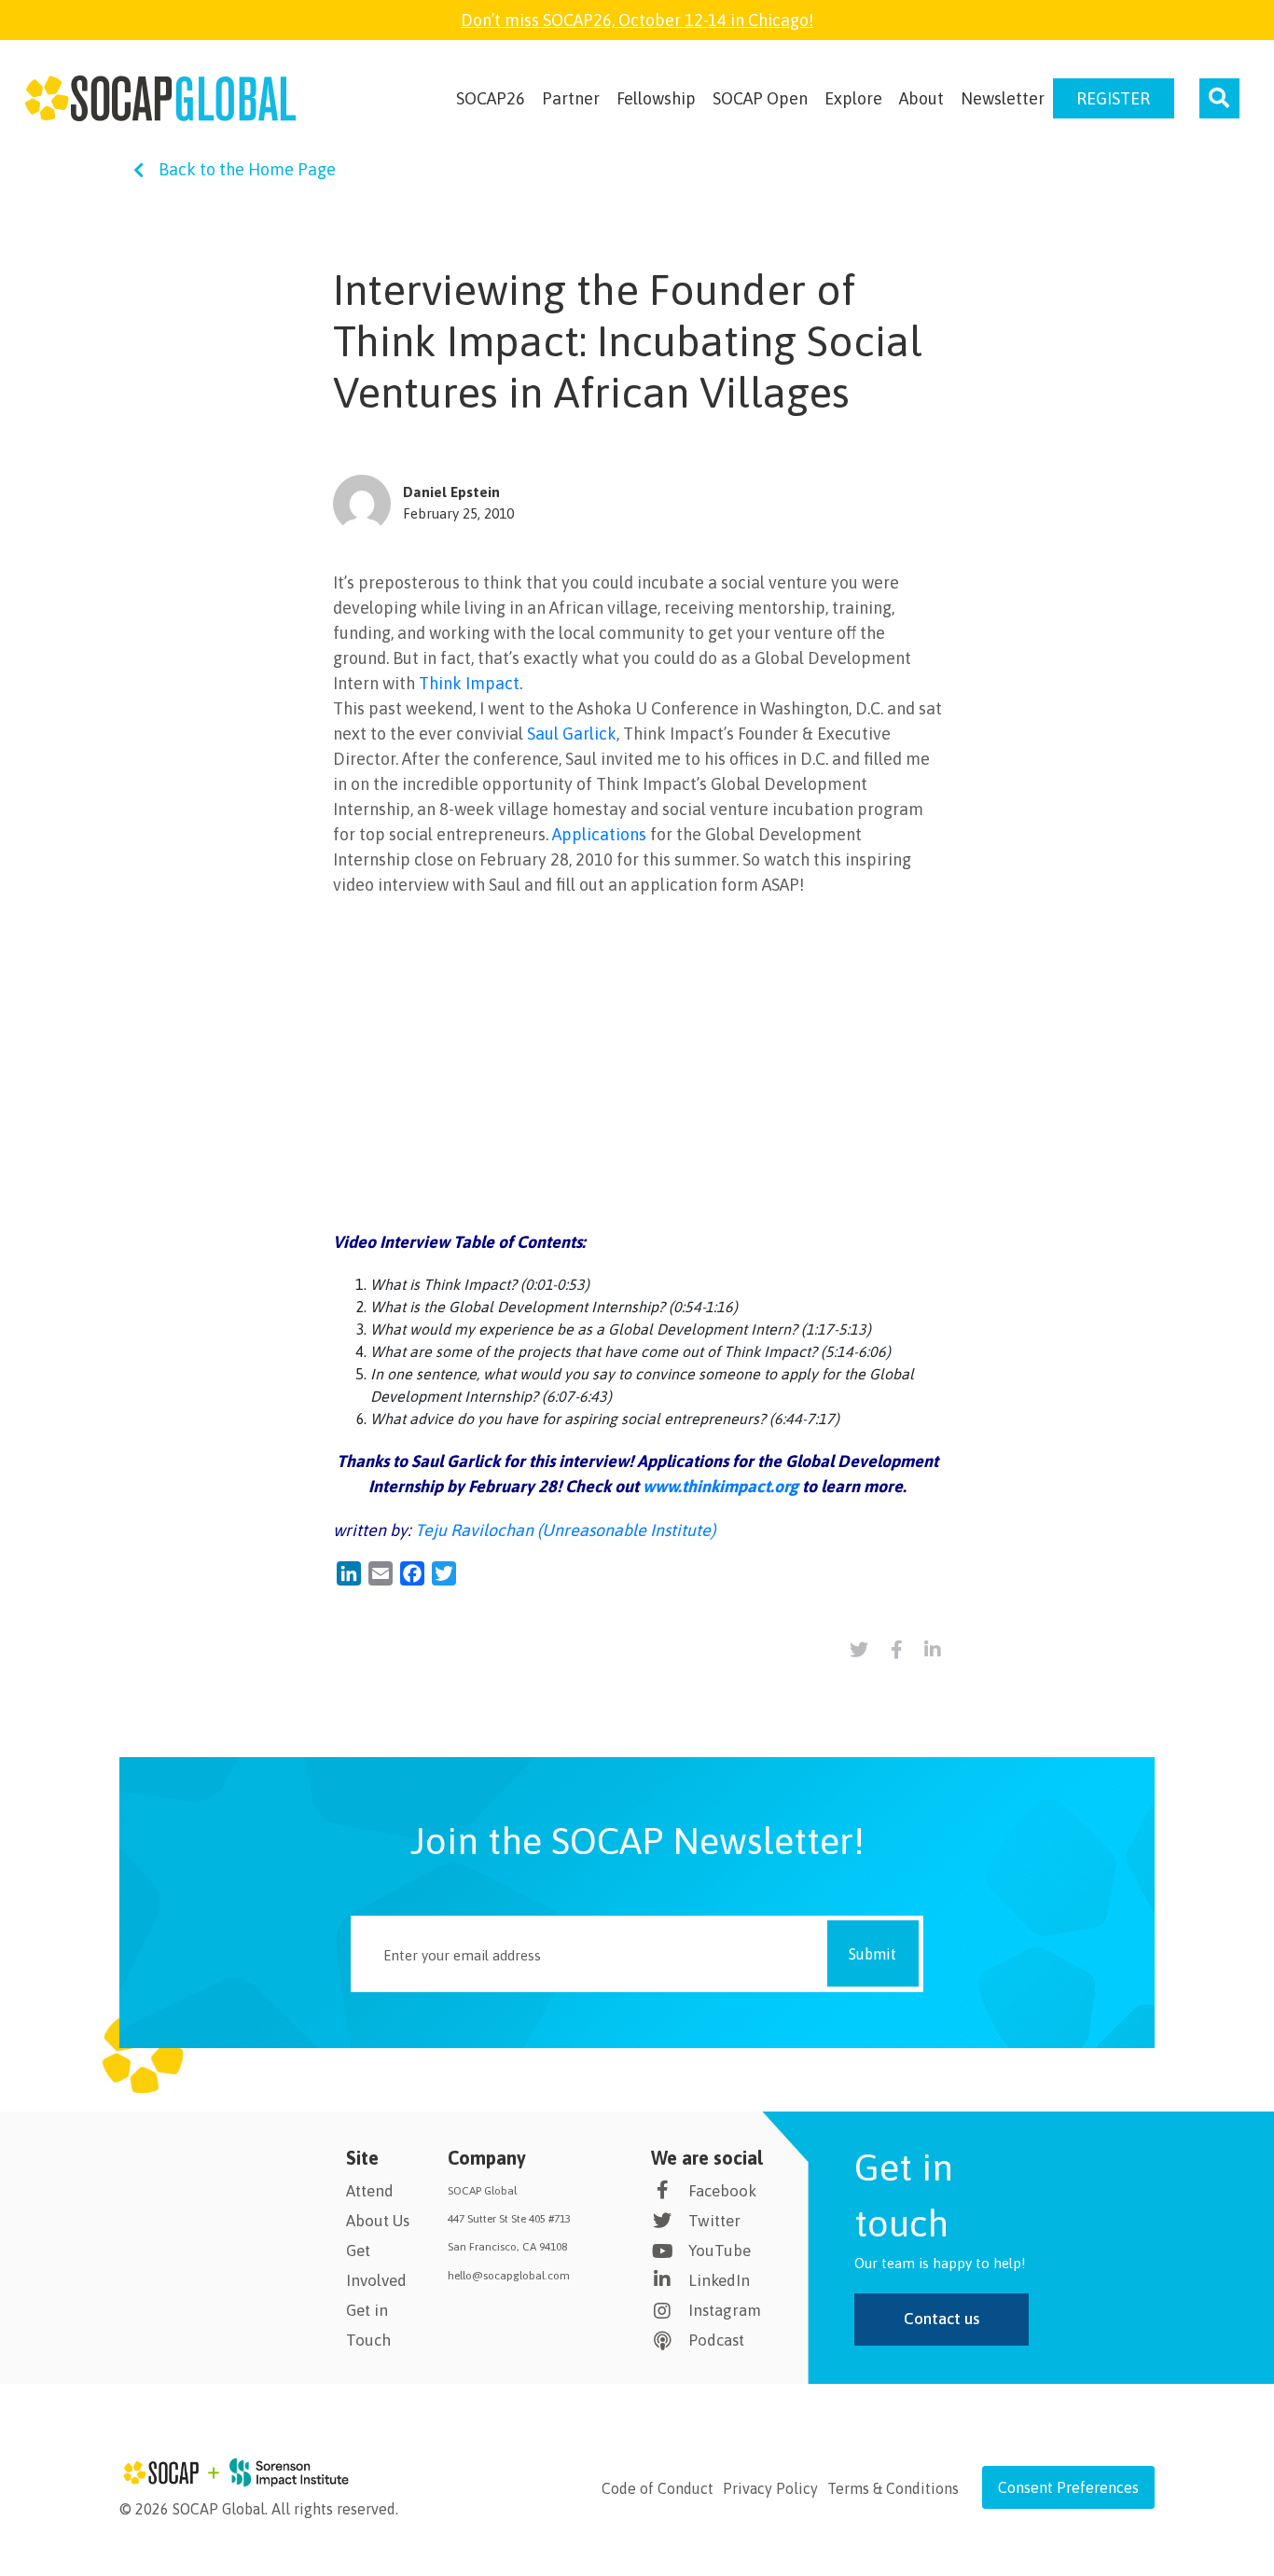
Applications (599, 834)
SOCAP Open (760, 98)
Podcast (716, 2340)
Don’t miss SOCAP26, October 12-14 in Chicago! (637, 20)
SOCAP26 (491, 98)
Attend (370, 2191)
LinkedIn (719, 2280)
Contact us (942, 2319)
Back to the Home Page (247, 169)
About (921, 98)
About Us (378, 2221)
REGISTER (1113, 98)
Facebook (722, 2191)
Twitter (714, 2221)
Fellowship (656, 98)
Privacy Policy (770, 2488)
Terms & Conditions (893, 2488)
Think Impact (469, 683)
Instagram (725, 2310)
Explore (853, 98)
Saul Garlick (572, 734)
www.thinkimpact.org (720, 1486)
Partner (571, 98)
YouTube (720, 2251)
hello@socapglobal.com (509, 2276)
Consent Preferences (1068, 2487)
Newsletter (1003, 98)
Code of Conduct (658, 2488)
